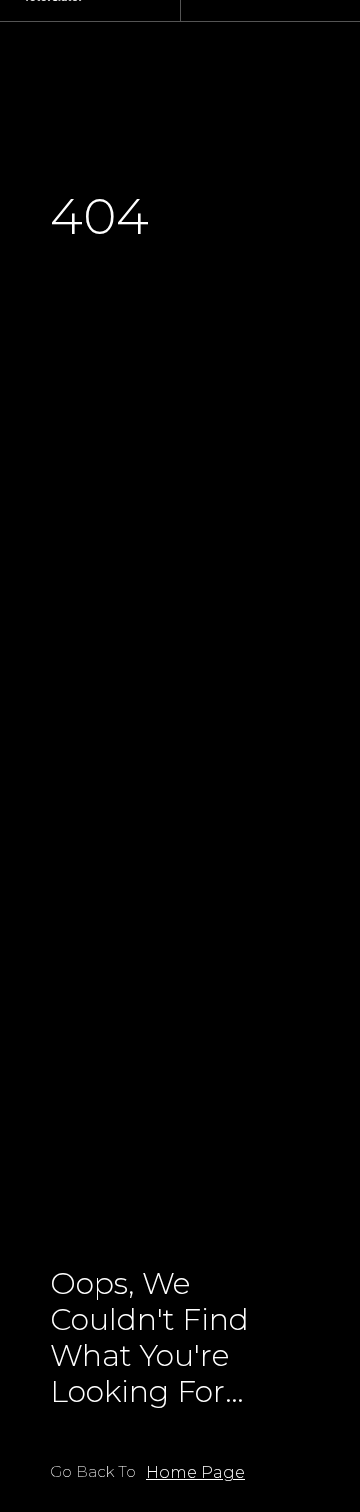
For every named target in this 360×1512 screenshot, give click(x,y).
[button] (195, 1473)
